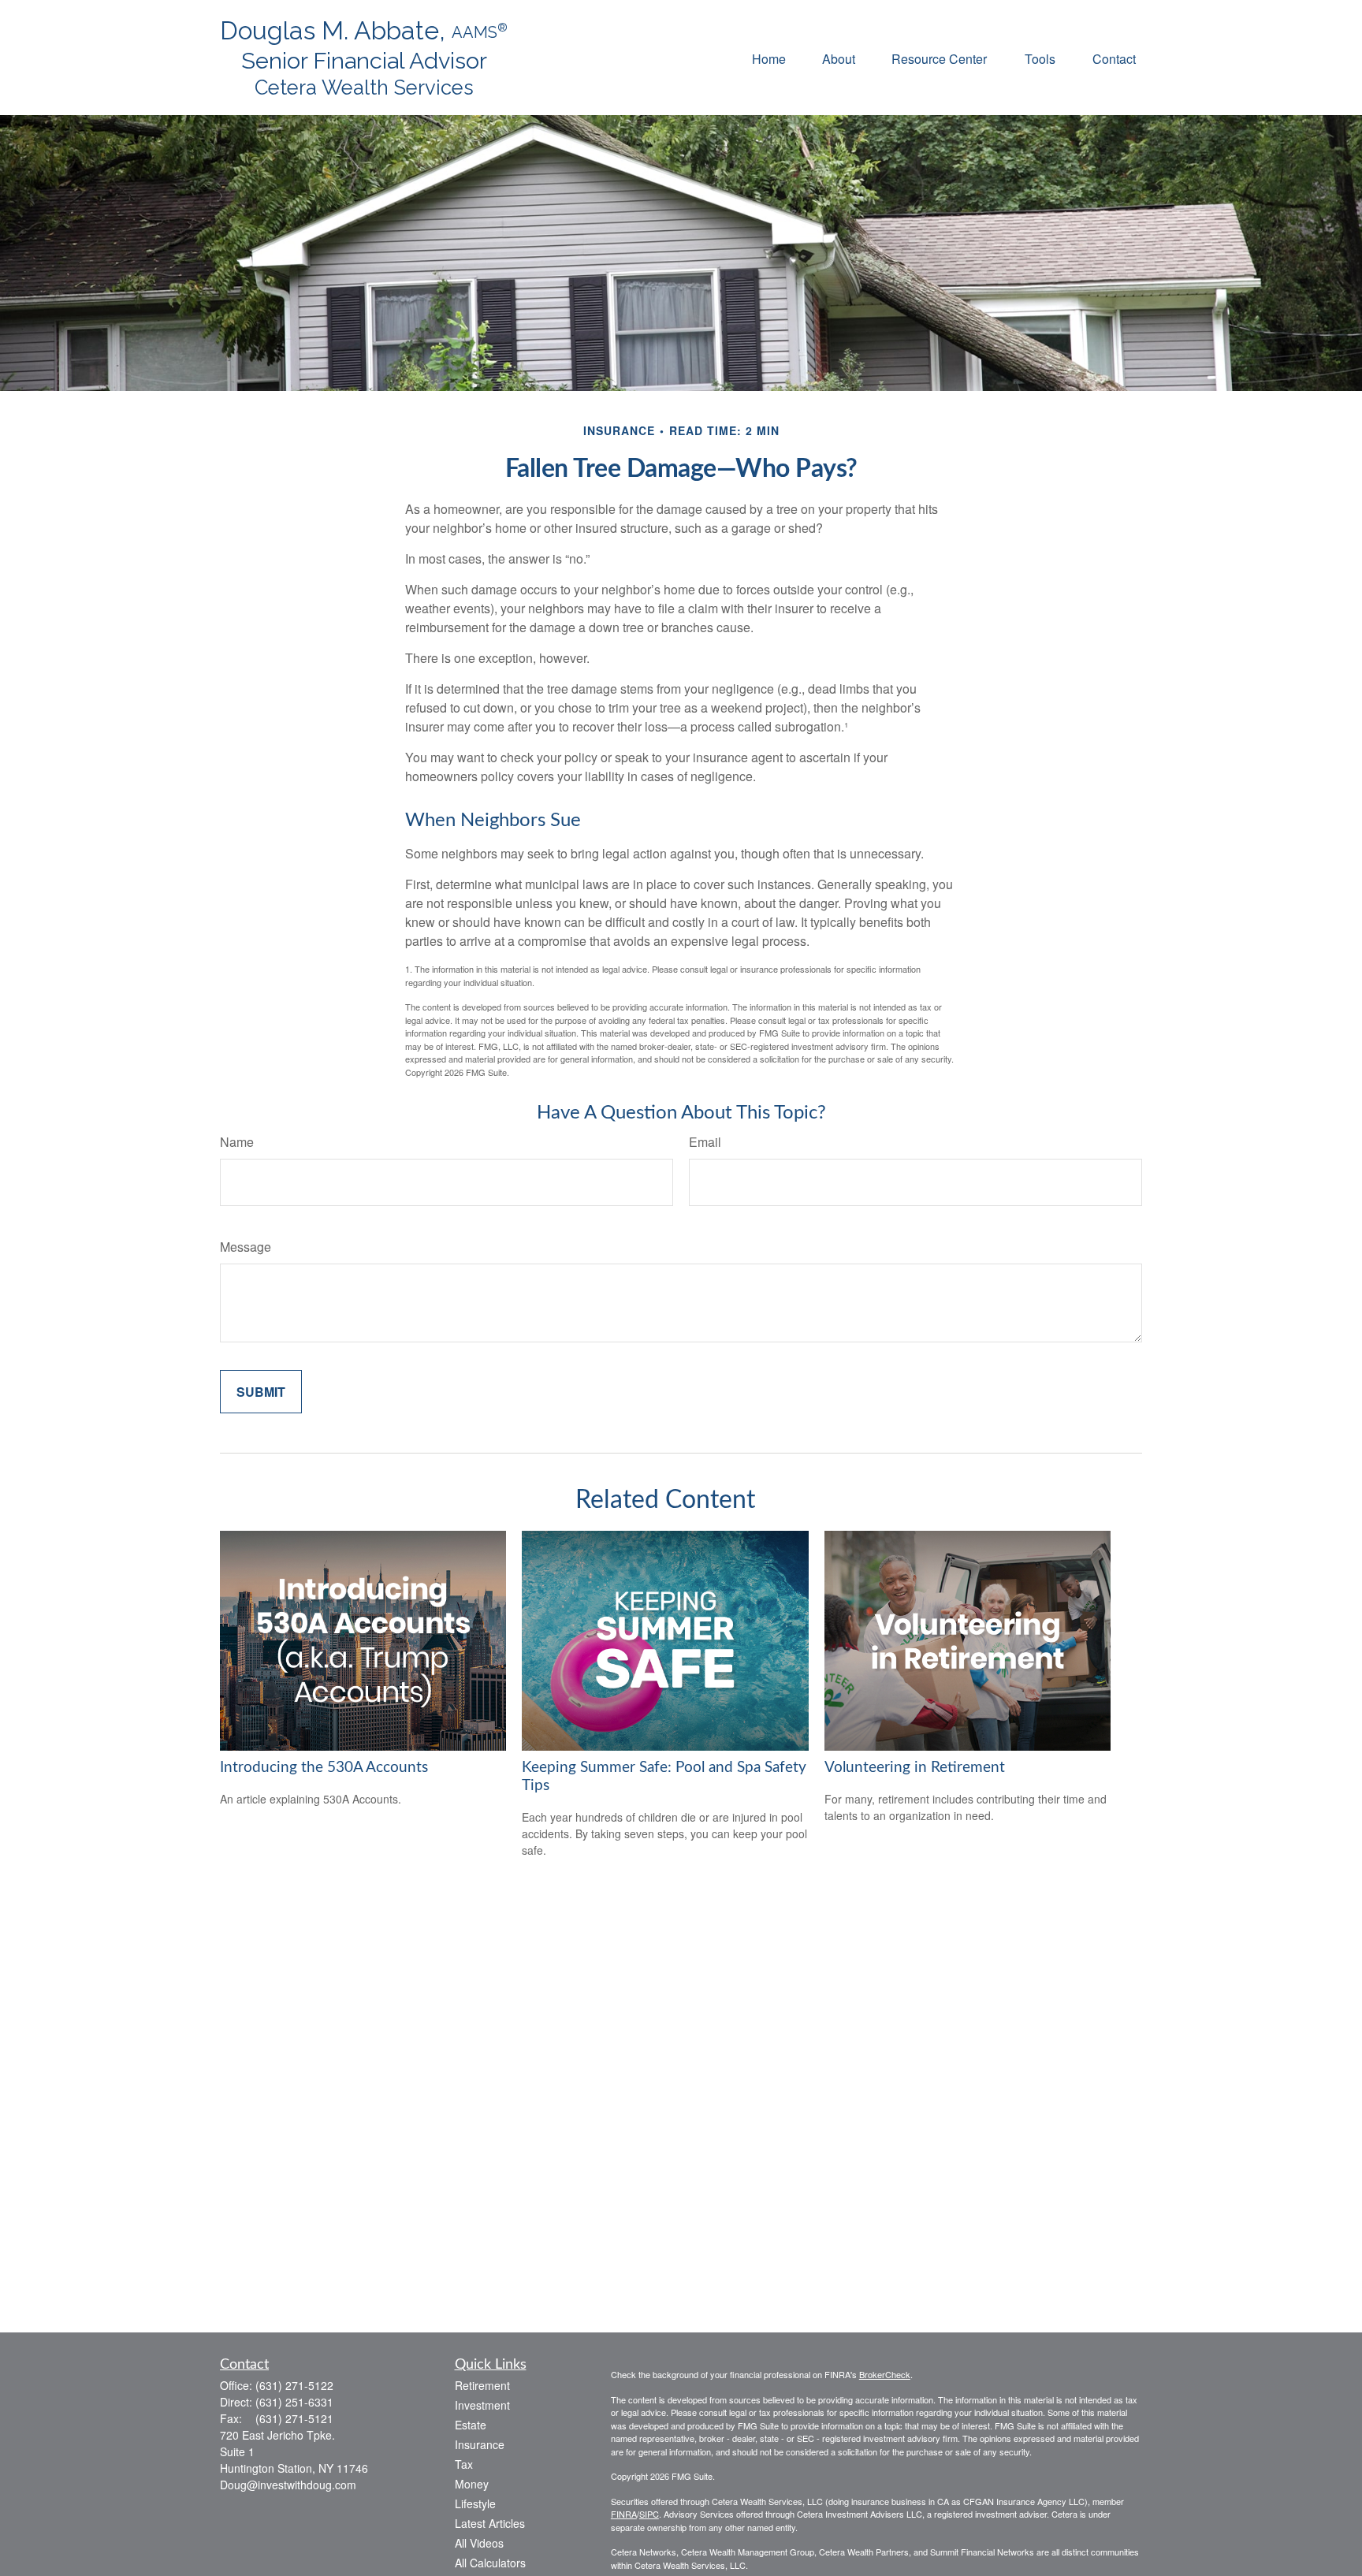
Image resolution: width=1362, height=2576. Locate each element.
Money (472, 2484)
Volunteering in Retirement (915, 1768)
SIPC (649, 2514)
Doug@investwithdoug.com (288, 2485)
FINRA (624, 2514)
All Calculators (490, 2563)
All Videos (479, 2543)
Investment (482, 2405)
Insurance (480, 2444)
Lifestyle (475, 2503)
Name (237, 1142)
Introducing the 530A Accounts (324, 1768)
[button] (769, 57)
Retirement (482, 2385)
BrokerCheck (885, 2374)
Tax (464, 2464)
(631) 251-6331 (294, 2402)
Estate (471, 2425)
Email (705, 1142)
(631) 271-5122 (294, 2385)
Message (246, 1247)
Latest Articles (490, 2523)
